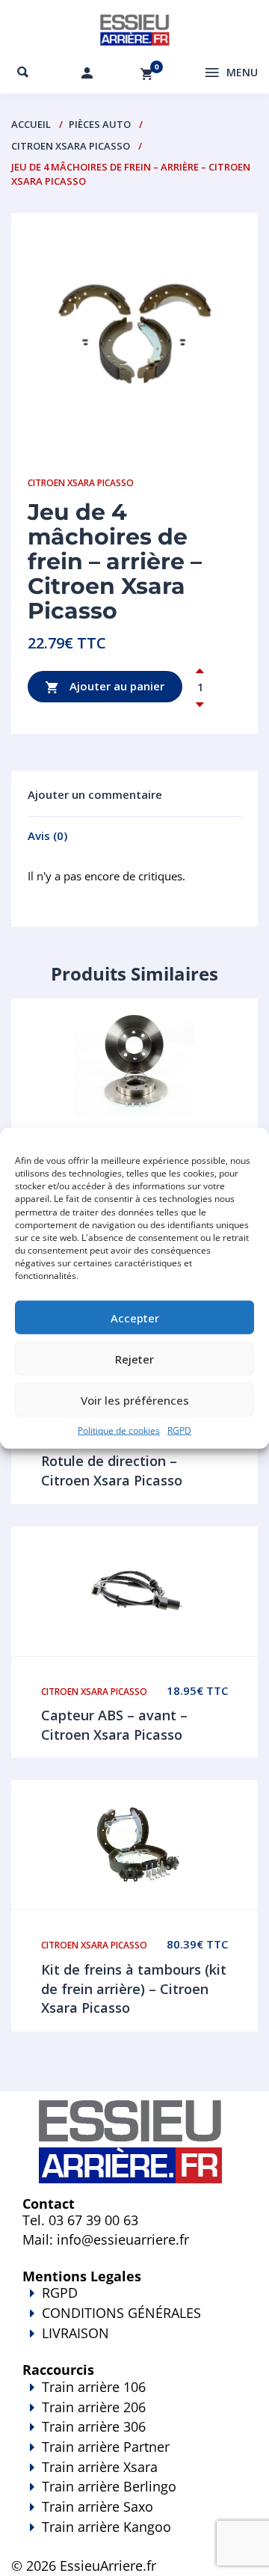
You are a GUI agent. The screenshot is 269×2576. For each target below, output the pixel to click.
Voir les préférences (135, 1400)
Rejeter (134, 1359)
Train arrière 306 (94, 2426)
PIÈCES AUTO (100, 124)
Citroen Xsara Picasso (71, 146)
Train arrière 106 (94, 2387)
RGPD (179, 1430)
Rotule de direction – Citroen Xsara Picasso (112, 1471)
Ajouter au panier (115, 685)
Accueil (31, 124)
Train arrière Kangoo (106, 2527)
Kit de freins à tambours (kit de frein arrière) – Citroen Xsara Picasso (134, 1988)
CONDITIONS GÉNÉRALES (121, 2313)
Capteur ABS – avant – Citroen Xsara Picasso (114, 1725)
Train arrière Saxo (98, 2506)
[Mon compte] (87, 73)
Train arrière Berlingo (109, 2486)
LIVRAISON (75, 2333)
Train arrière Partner (106, 2447)
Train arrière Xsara (100, 2467)
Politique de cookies (119, 1430)
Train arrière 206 (94, 2407)
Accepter (135, 1318)
